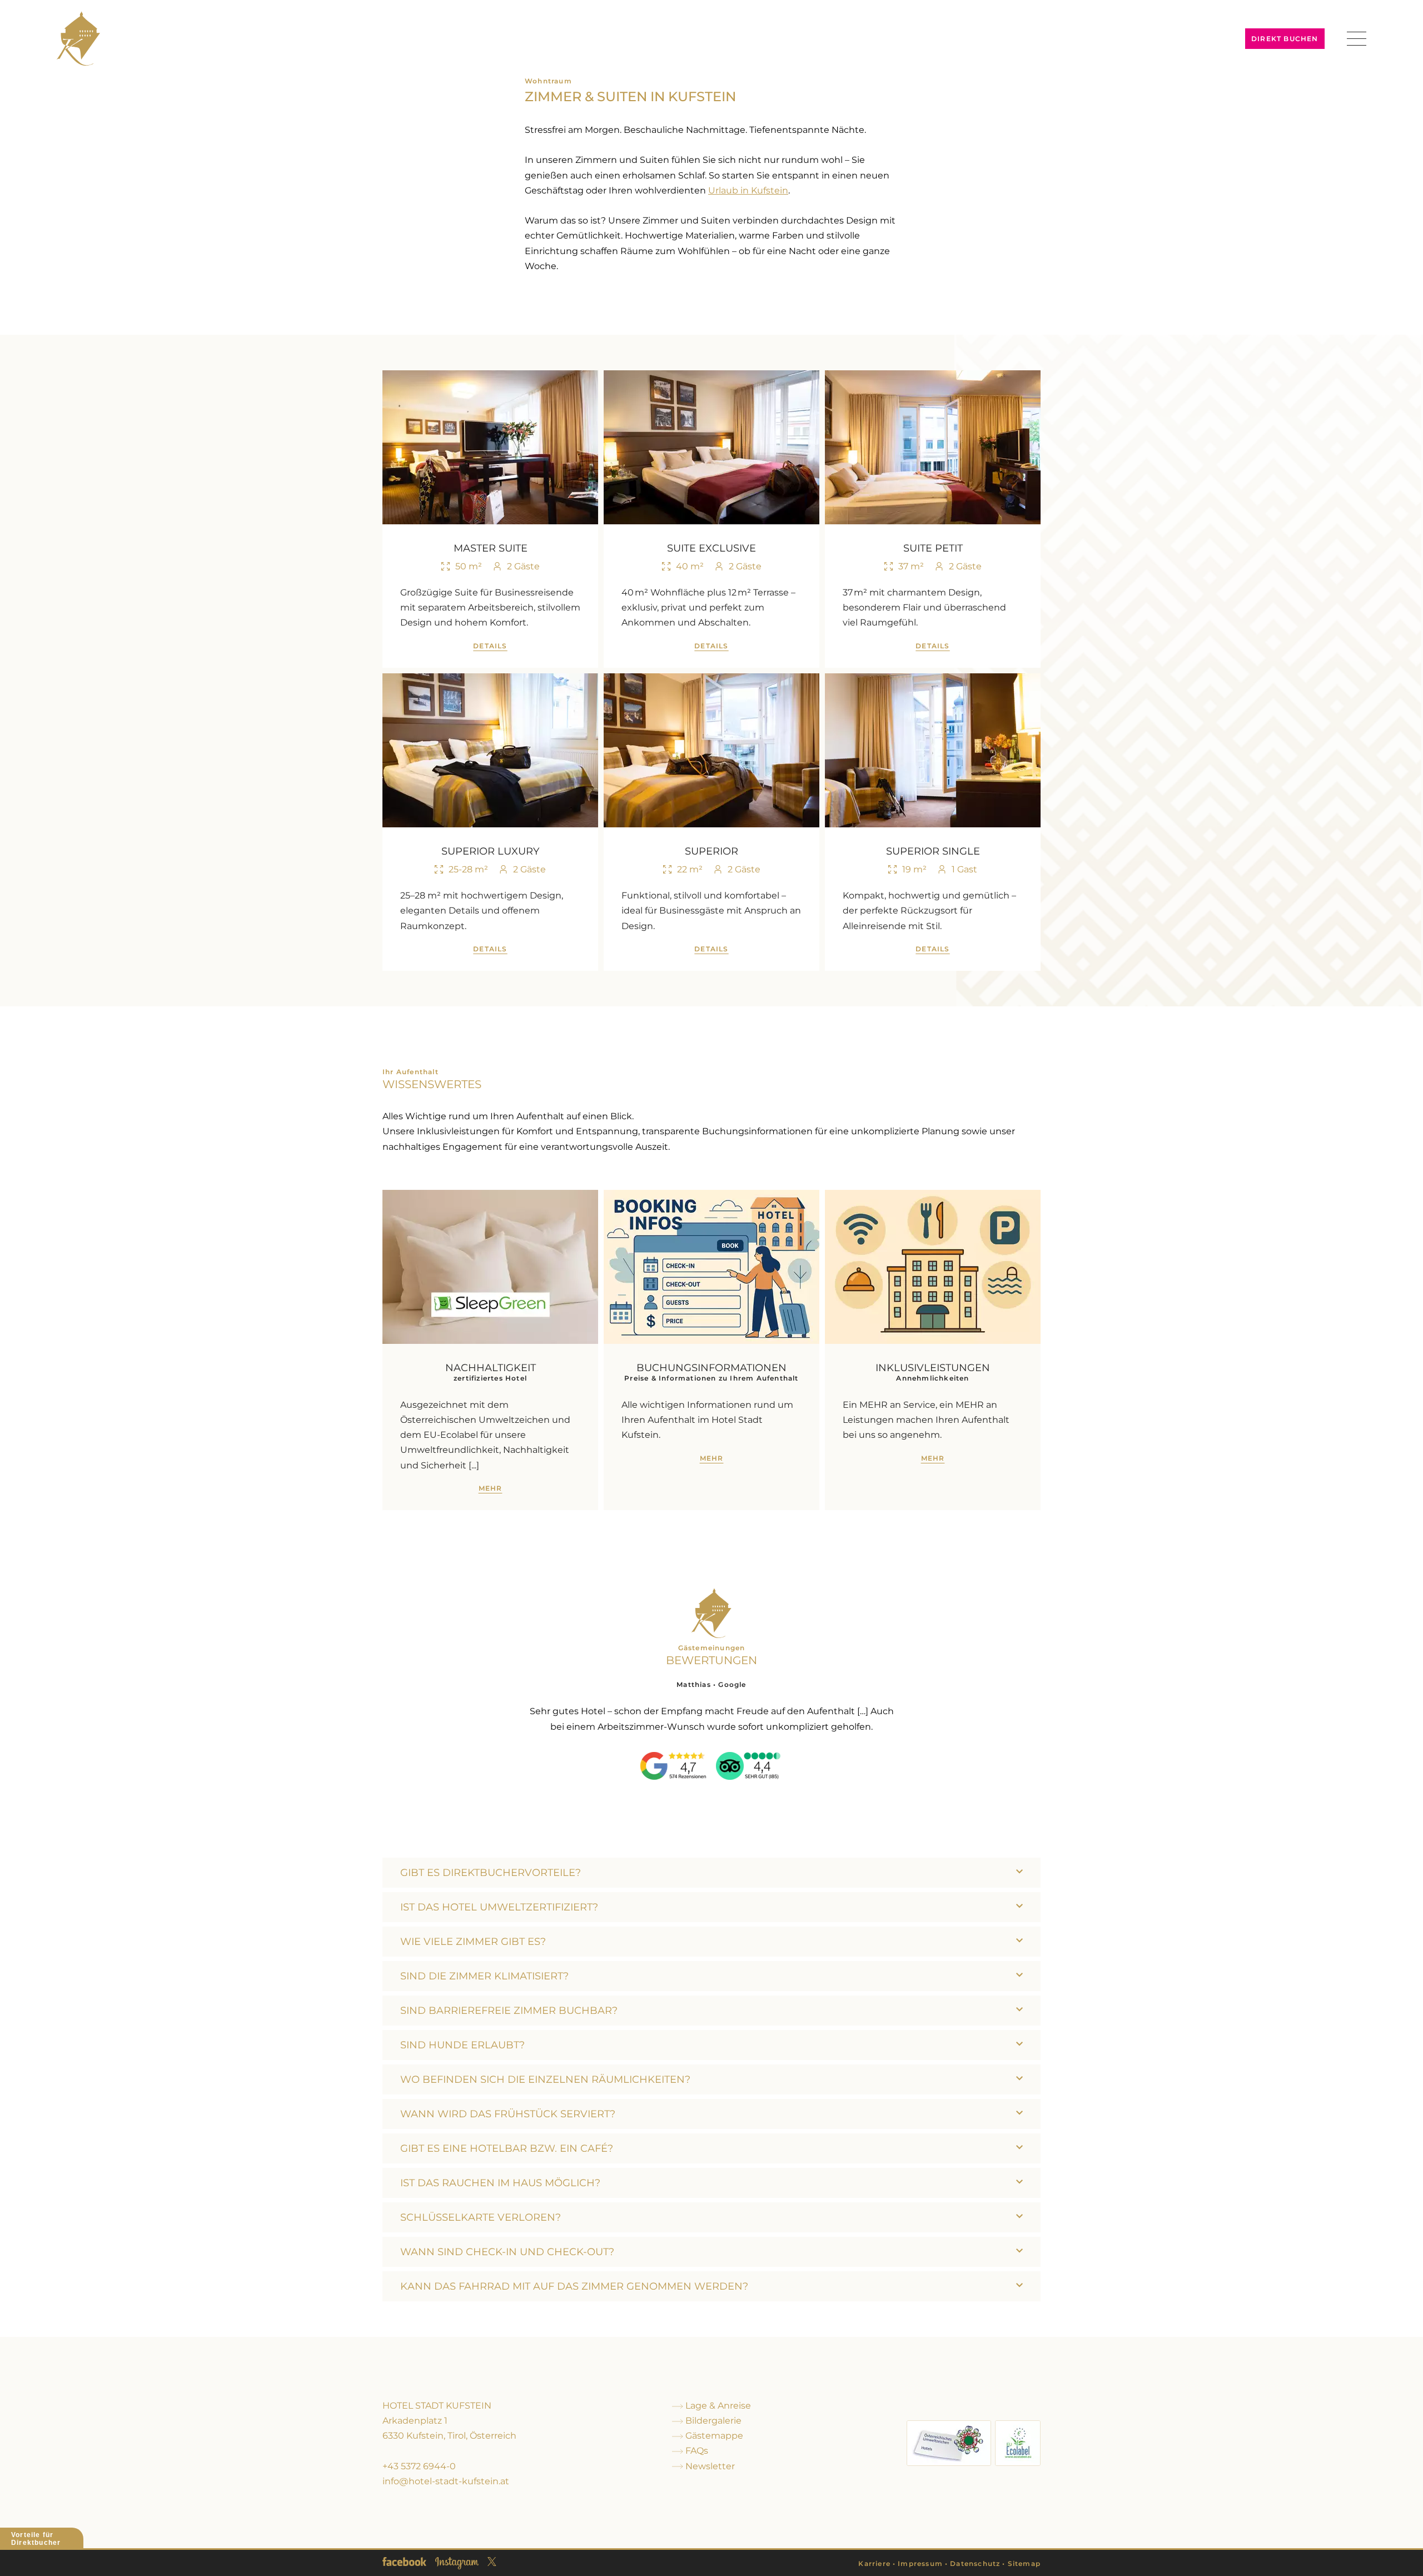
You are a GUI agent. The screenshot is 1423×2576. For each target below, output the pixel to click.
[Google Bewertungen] (674, 1766)
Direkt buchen (1285, 39)
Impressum (920, 2563)
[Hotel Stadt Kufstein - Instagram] (457, 2563)
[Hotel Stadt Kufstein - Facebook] (404, 2562)
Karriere (874, 2563)
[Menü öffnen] (1357, 39)
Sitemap (1024, 2563)
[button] (711, 1873)
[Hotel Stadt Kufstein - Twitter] (492, 2562)
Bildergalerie (712, 2421)
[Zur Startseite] (78, 38)
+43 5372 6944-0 (419, 2466)
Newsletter (709, 2466)
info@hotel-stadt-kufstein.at (446, 2481)
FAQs (696, 2451)
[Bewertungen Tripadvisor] (749, 1766)
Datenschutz (975, 2563)
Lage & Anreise (717, 2406)
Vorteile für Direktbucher (36, 2539)
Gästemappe (713, 2436)
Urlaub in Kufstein (748, 190)
